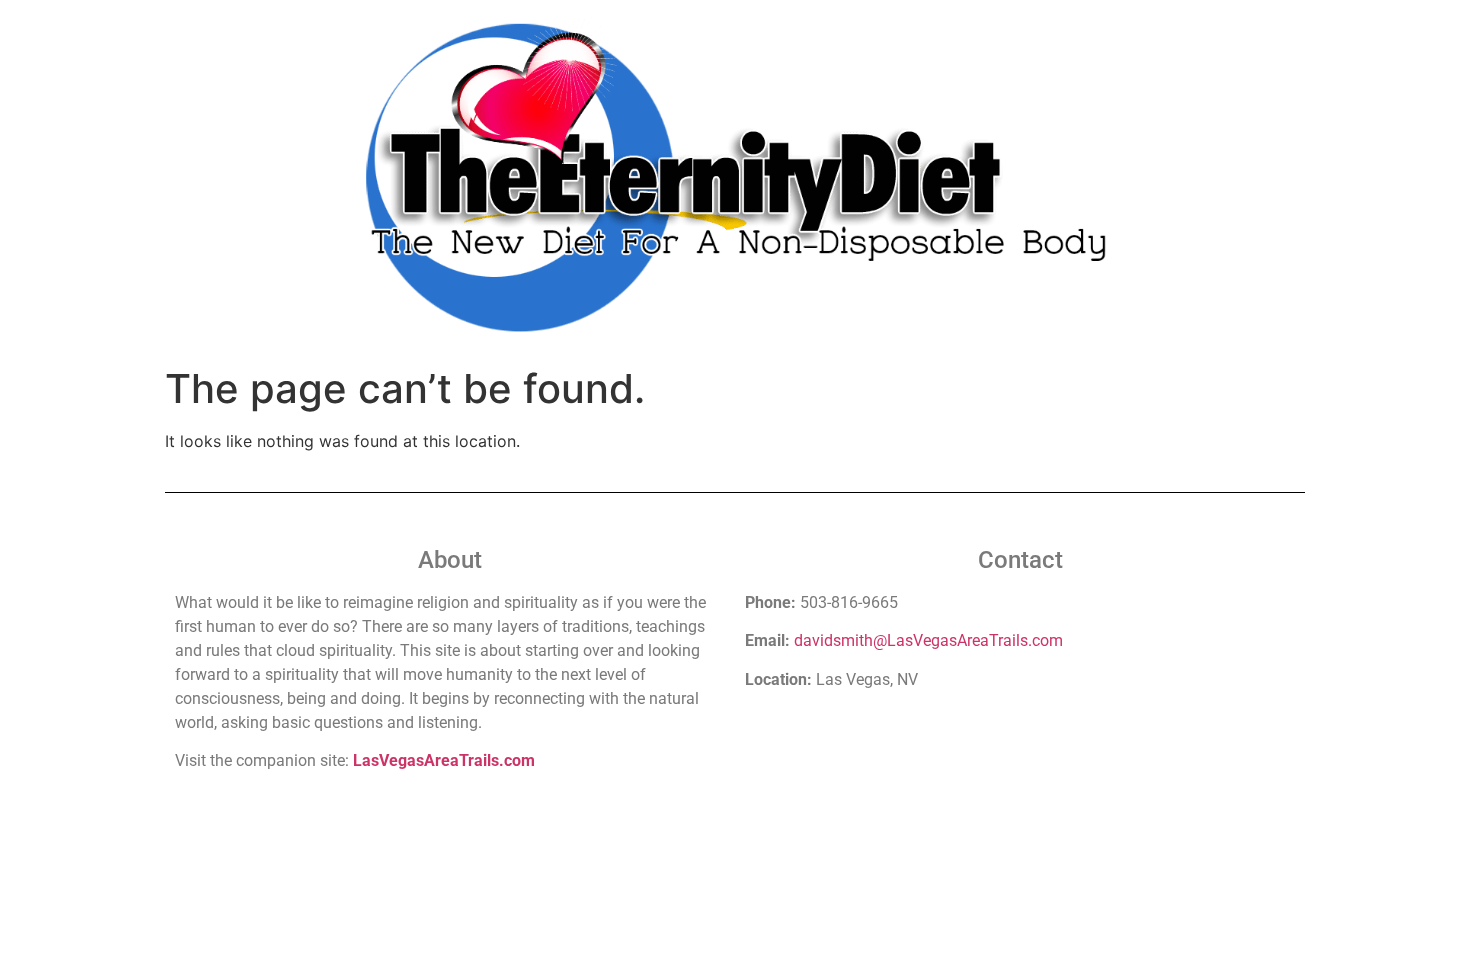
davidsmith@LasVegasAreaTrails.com (928, 640)
